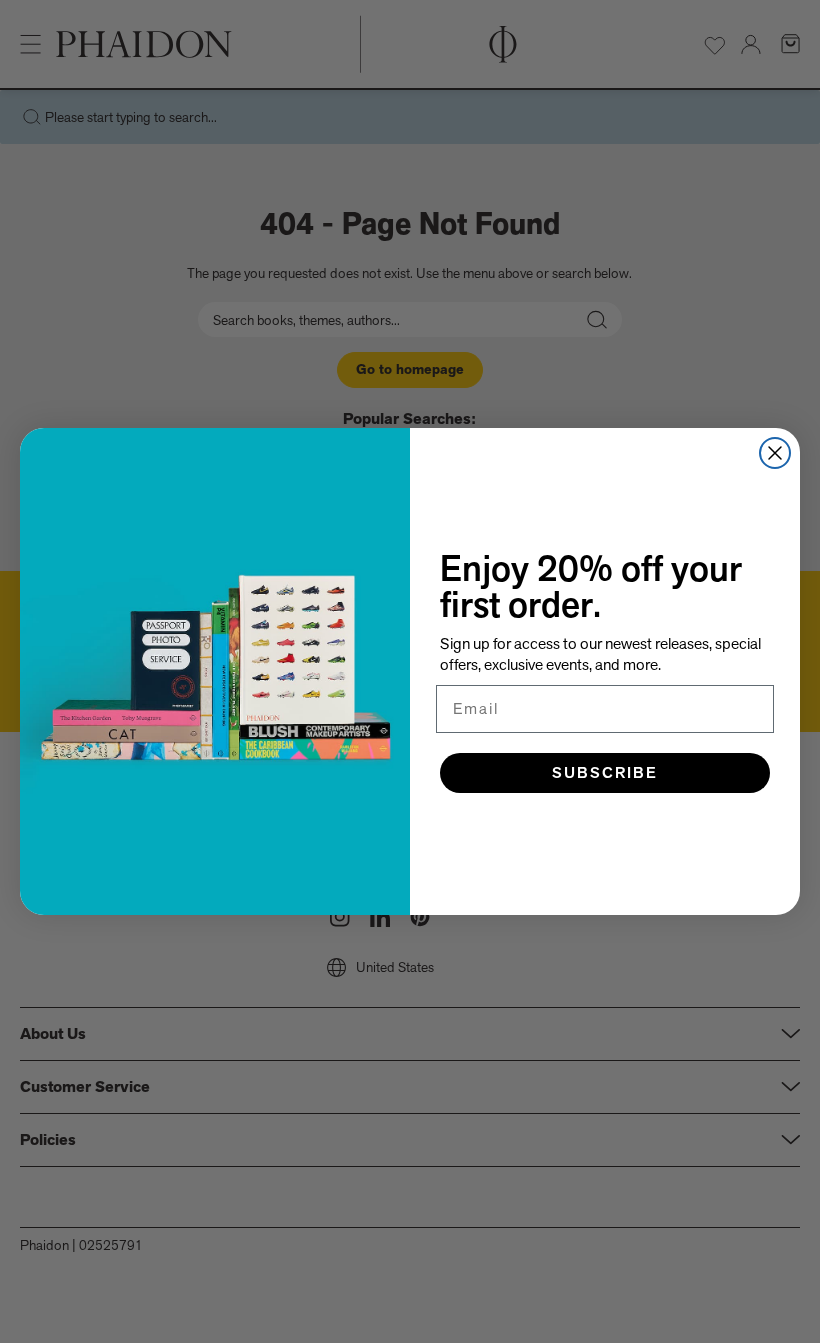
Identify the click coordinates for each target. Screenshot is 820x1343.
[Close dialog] (775, 453)
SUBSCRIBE (605, 772)
